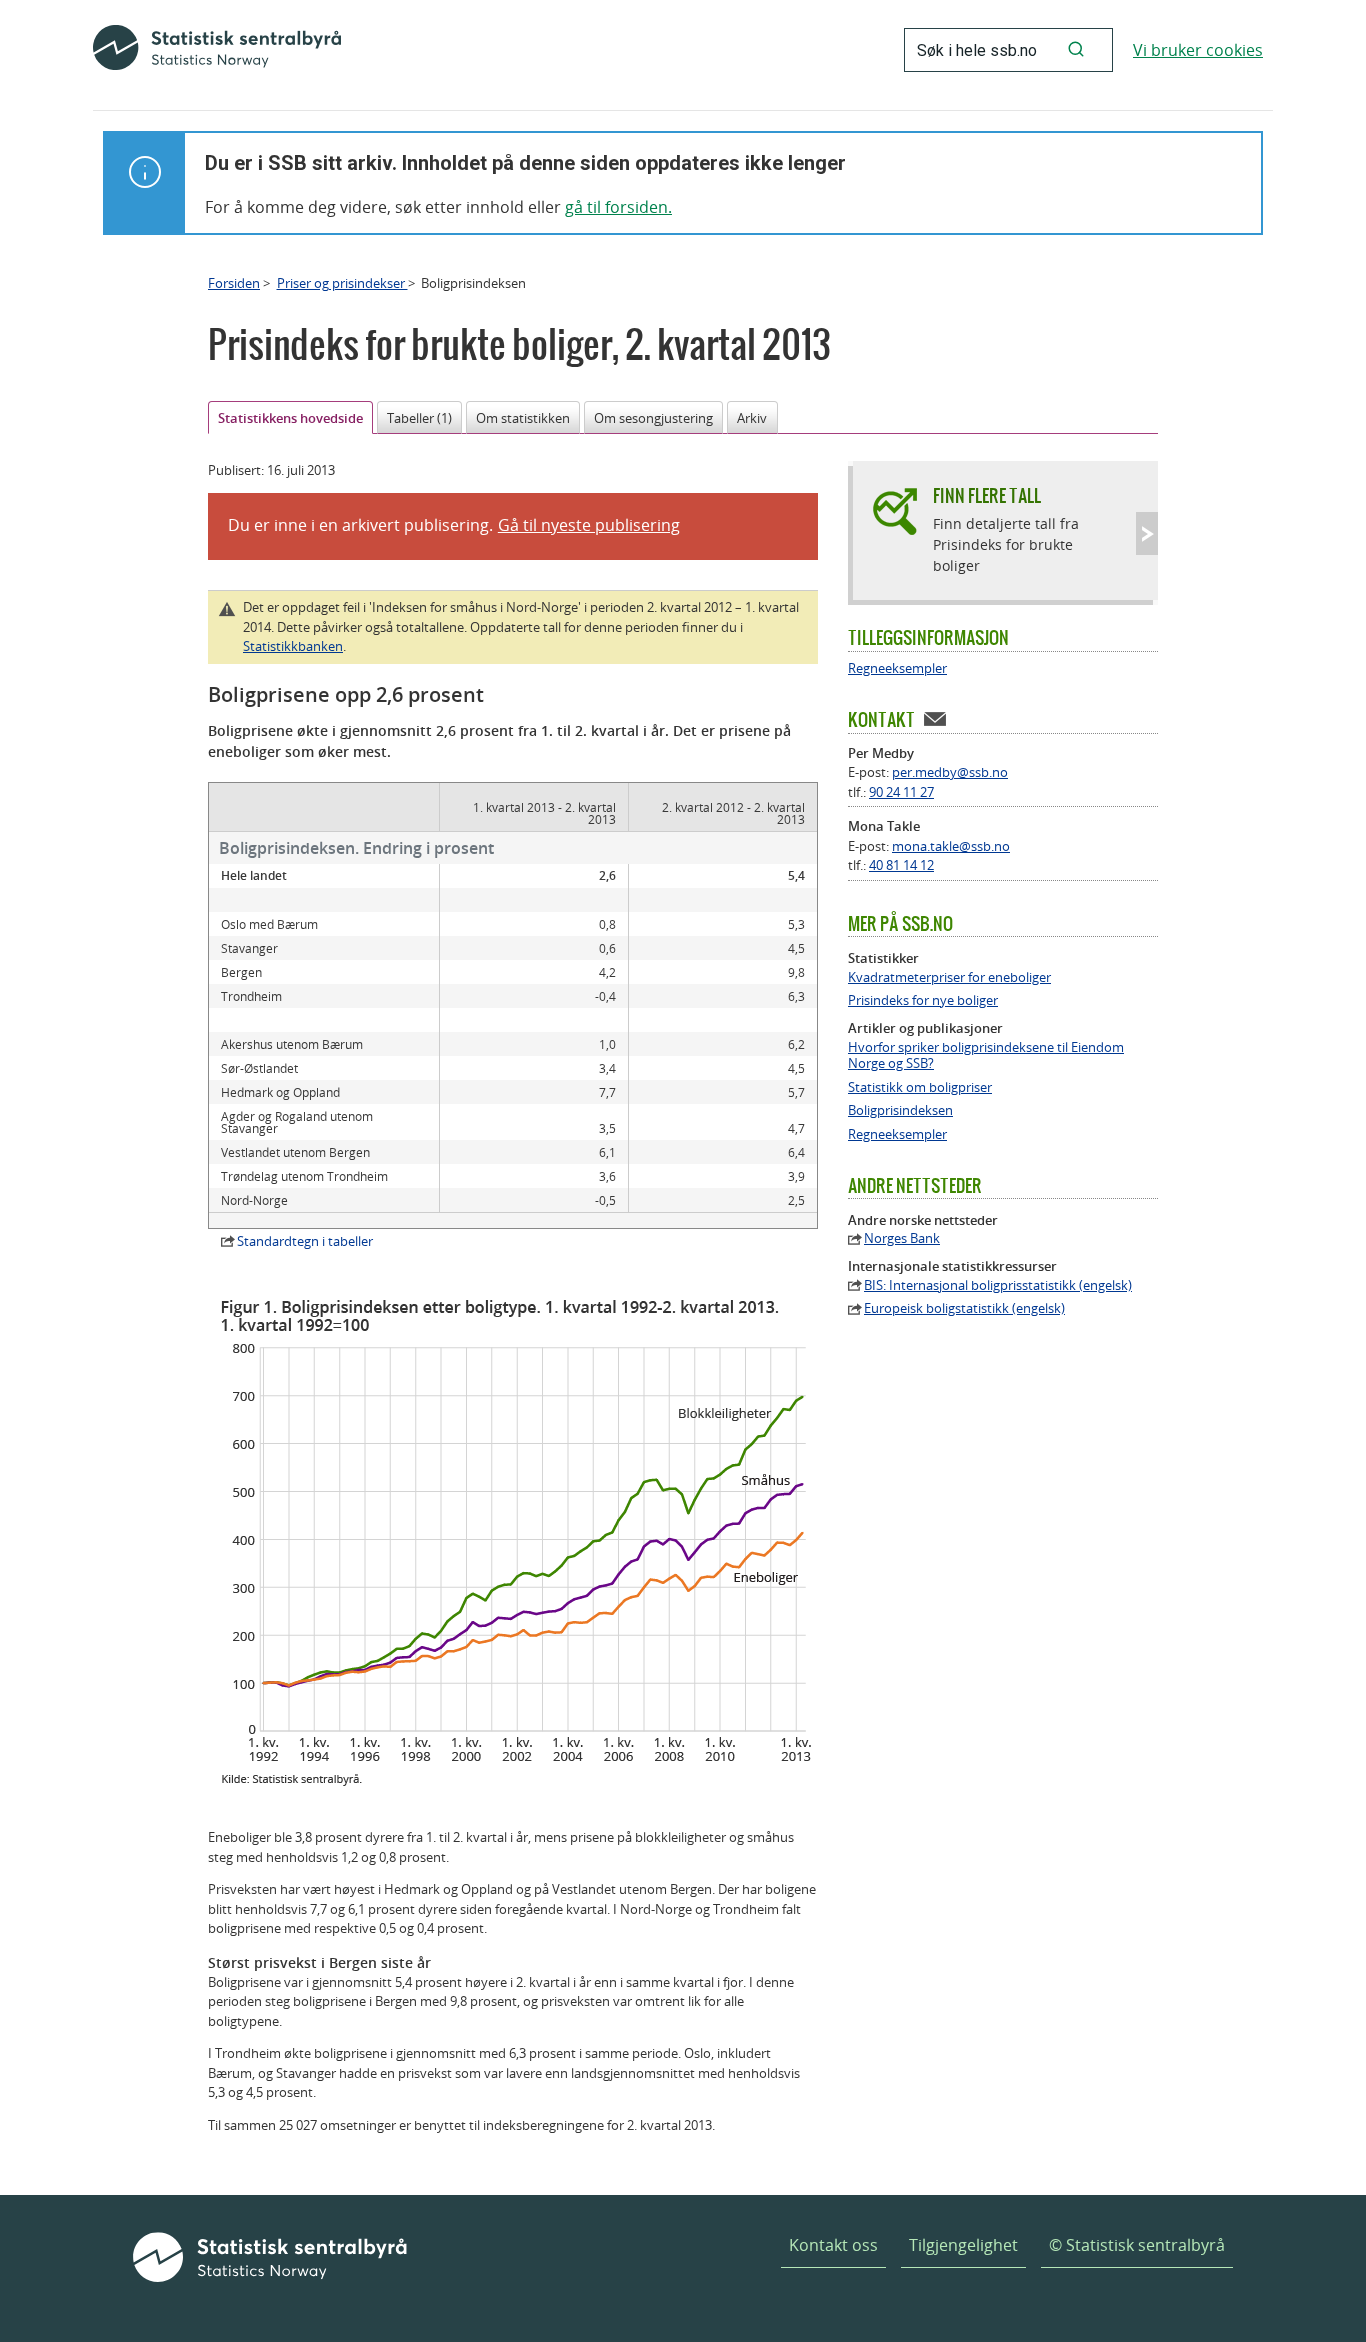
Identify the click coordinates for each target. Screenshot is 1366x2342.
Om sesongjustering (653, 418)
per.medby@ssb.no (950, 772)
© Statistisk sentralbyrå (1137, 2245)
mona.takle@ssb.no (951, 846)
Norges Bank (902, 1238)
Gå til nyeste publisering (589, 525)
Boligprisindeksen (900, 1110)
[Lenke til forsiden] (217, 50)
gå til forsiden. (618, 207)
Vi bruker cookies (1198, 50)
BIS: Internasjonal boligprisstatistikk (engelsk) (998, 1285)
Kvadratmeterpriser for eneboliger (949, 977)
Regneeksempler (897, 668)
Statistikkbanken (293, 646)
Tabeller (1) (419, 418)
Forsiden (234, 283)
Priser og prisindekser (342, 283)
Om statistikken (523, 418)
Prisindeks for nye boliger (923, 1000)
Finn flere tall (987, 495)
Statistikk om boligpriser (920, 1087)
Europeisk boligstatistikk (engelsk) (964, 1308)
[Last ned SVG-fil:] (523, 1782)
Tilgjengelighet (963, 2245)
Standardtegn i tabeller (305, 1241)
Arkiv (752, 418)
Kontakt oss (833, 2245)
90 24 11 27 (901, 792)
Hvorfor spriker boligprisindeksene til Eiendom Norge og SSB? (986, 1056)
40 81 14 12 (901, 865)
